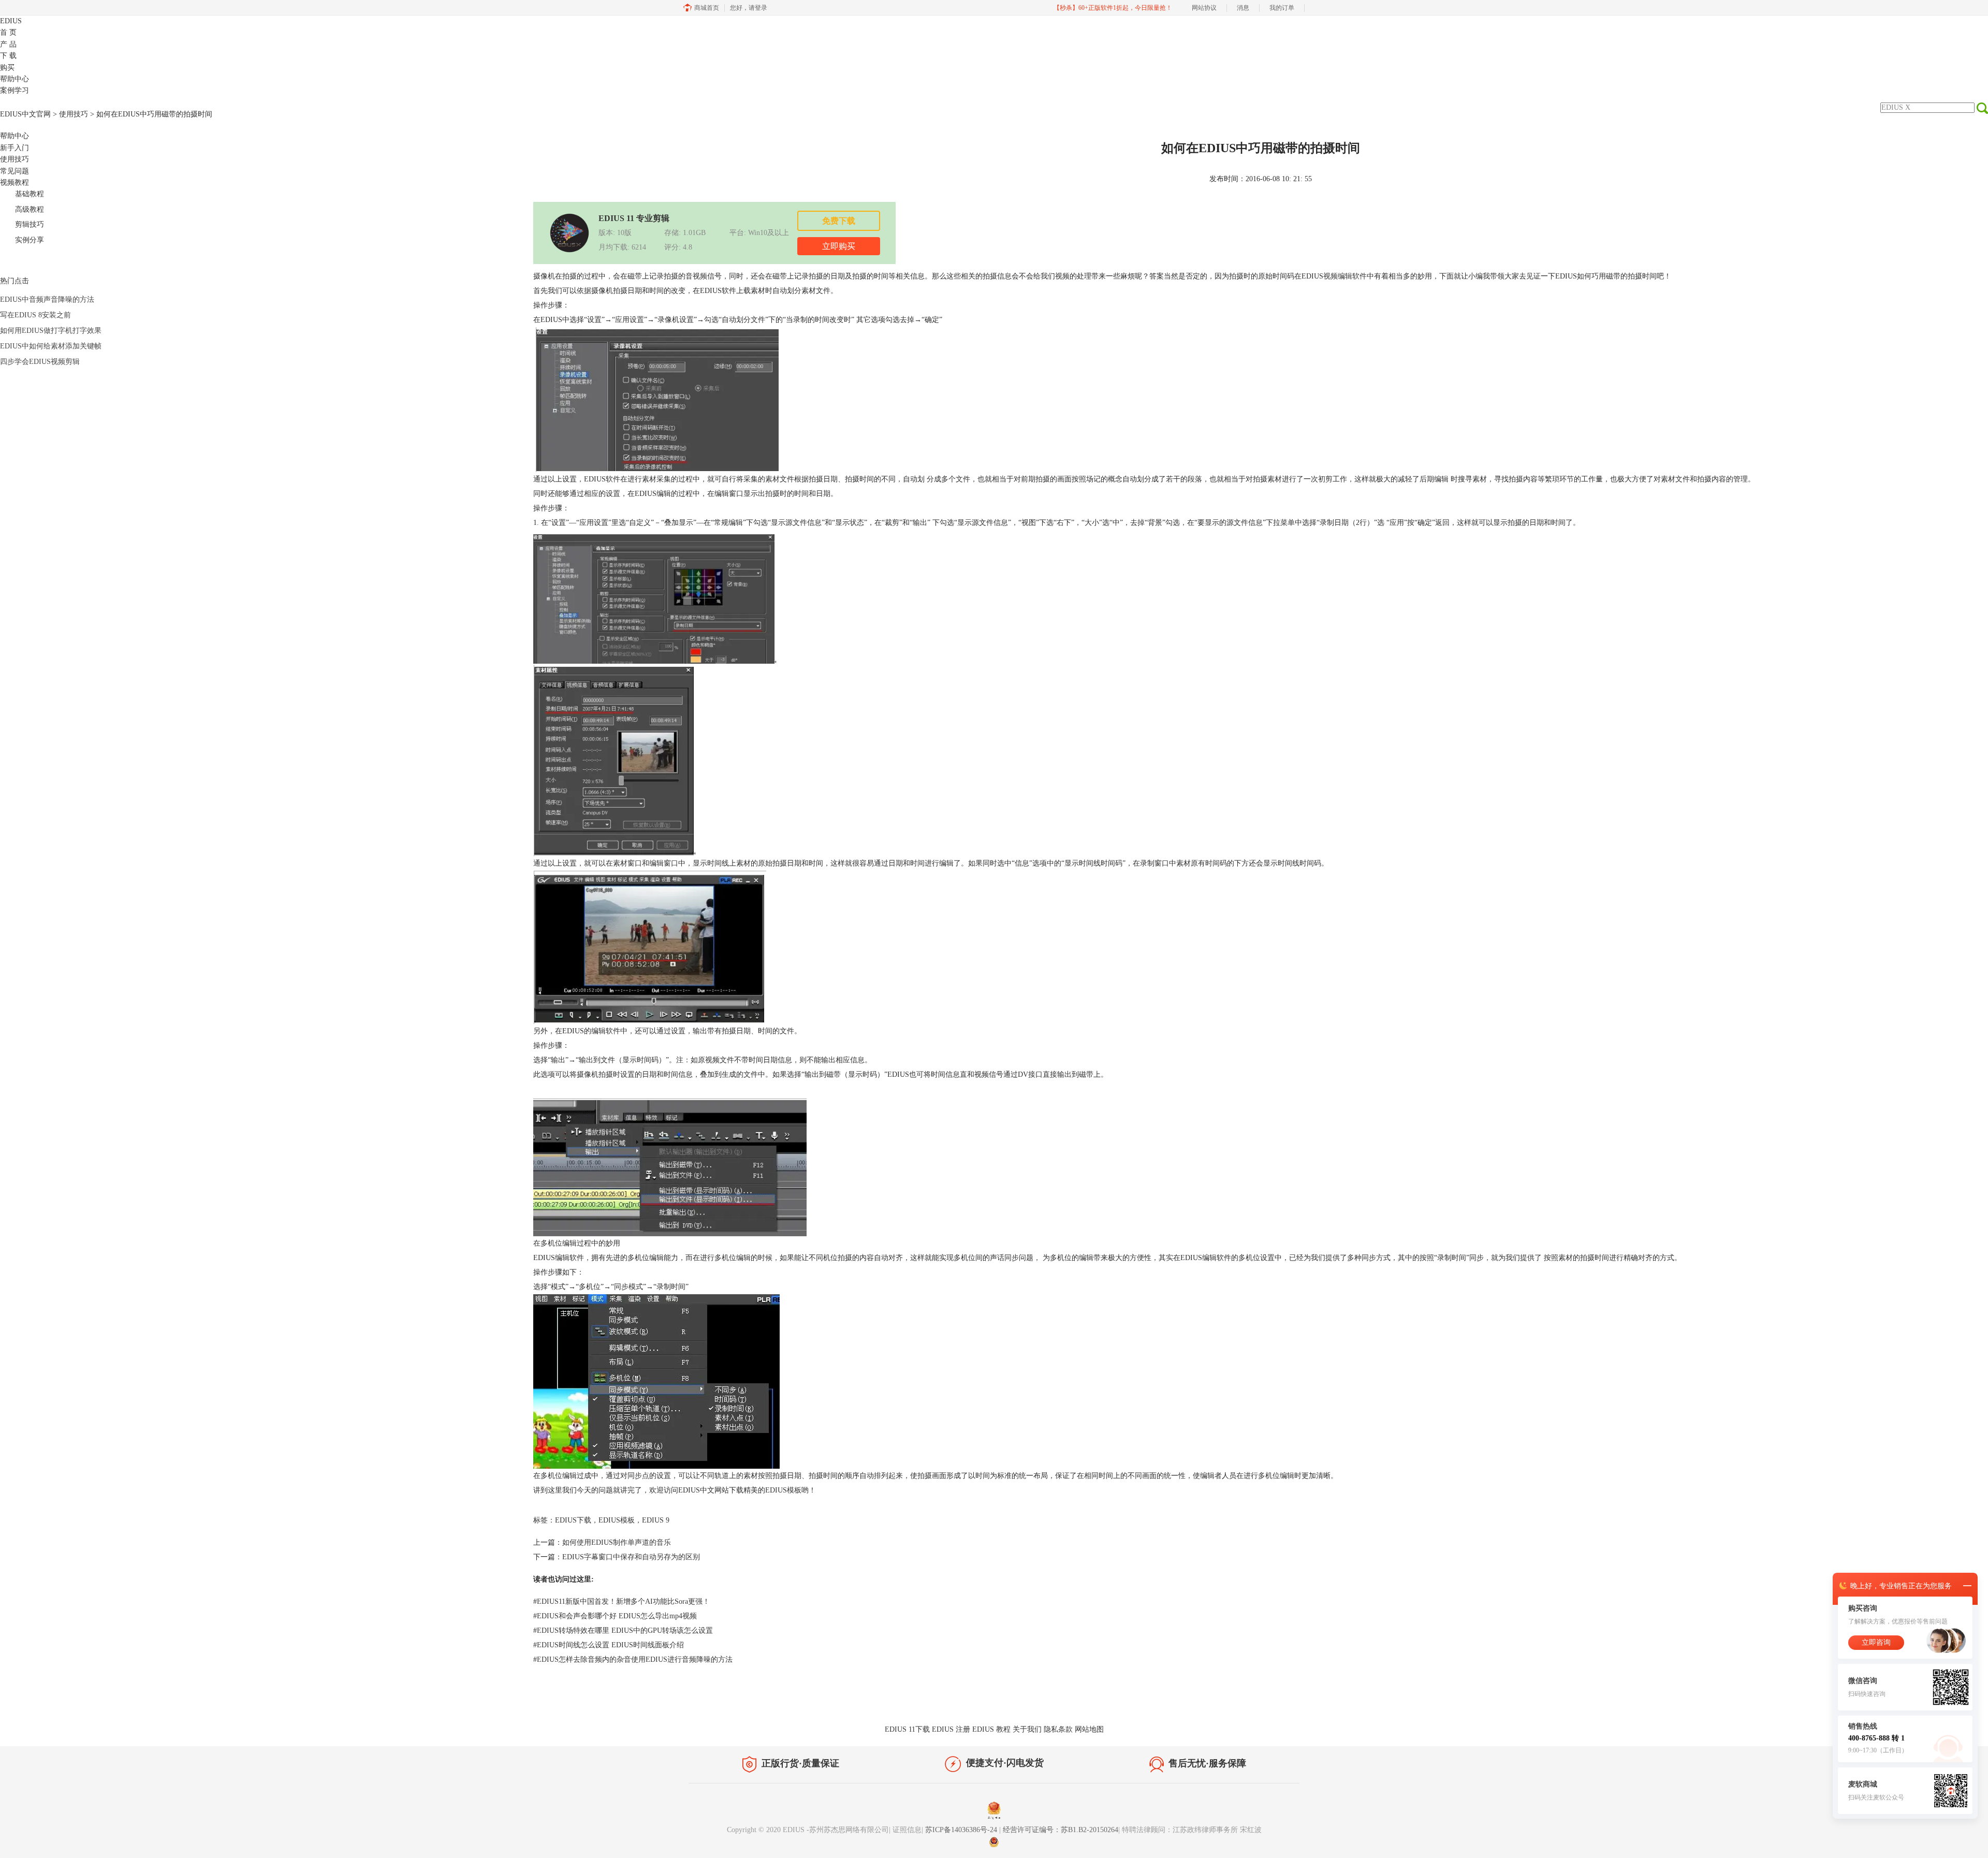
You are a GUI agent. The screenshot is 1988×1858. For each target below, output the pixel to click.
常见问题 (14, 171)
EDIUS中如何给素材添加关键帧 (51, 346)
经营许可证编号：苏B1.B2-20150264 (1061, 1830)
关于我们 (1027, 1729)
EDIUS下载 (573, 1520)
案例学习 (14, 90)
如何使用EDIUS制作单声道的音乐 (617, 1542)
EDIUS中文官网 (25, 114)
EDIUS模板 (783, 1490)
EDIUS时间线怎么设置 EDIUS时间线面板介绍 (609, 1645)
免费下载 (839, 221)
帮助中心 (14, 79)
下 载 (8, 56)
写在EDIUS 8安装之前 (35, 315)
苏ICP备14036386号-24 (962, 1830)
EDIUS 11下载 (907, 1729)
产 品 (8, 44)
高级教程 (30, 209)
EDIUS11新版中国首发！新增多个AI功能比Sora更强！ (622, 1601)
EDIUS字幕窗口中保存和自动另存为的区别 (631, 1557)
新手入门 (14, 148)
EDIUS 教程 (991, 1729)
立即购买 (839, 246)
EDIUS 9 (656, 1520)
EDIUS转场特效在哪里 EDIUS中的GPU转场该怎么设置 (623, 1630)
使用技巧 (74, 114)
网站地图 (1089, 1729)
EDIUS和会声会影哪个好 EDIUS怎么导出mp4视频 (615, 1616)
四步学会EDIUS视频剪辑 (40, 362)
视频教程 (14, 182)
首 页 (8, 32)
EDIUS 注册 (951, 1729)
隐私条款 (1058, 1729)
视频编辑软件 (1345, 276)
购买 (7, 68)
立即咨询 (1876, 1642)
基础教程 (30, 194)
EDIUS (11, 21)
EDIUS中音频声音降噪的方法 (47, 299)
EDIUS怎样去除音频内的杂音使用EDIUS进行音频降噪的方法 (633, 1659)
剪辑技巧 (30, 224)
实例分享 (30, 240)
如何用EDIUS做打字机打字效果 (51, 331)
